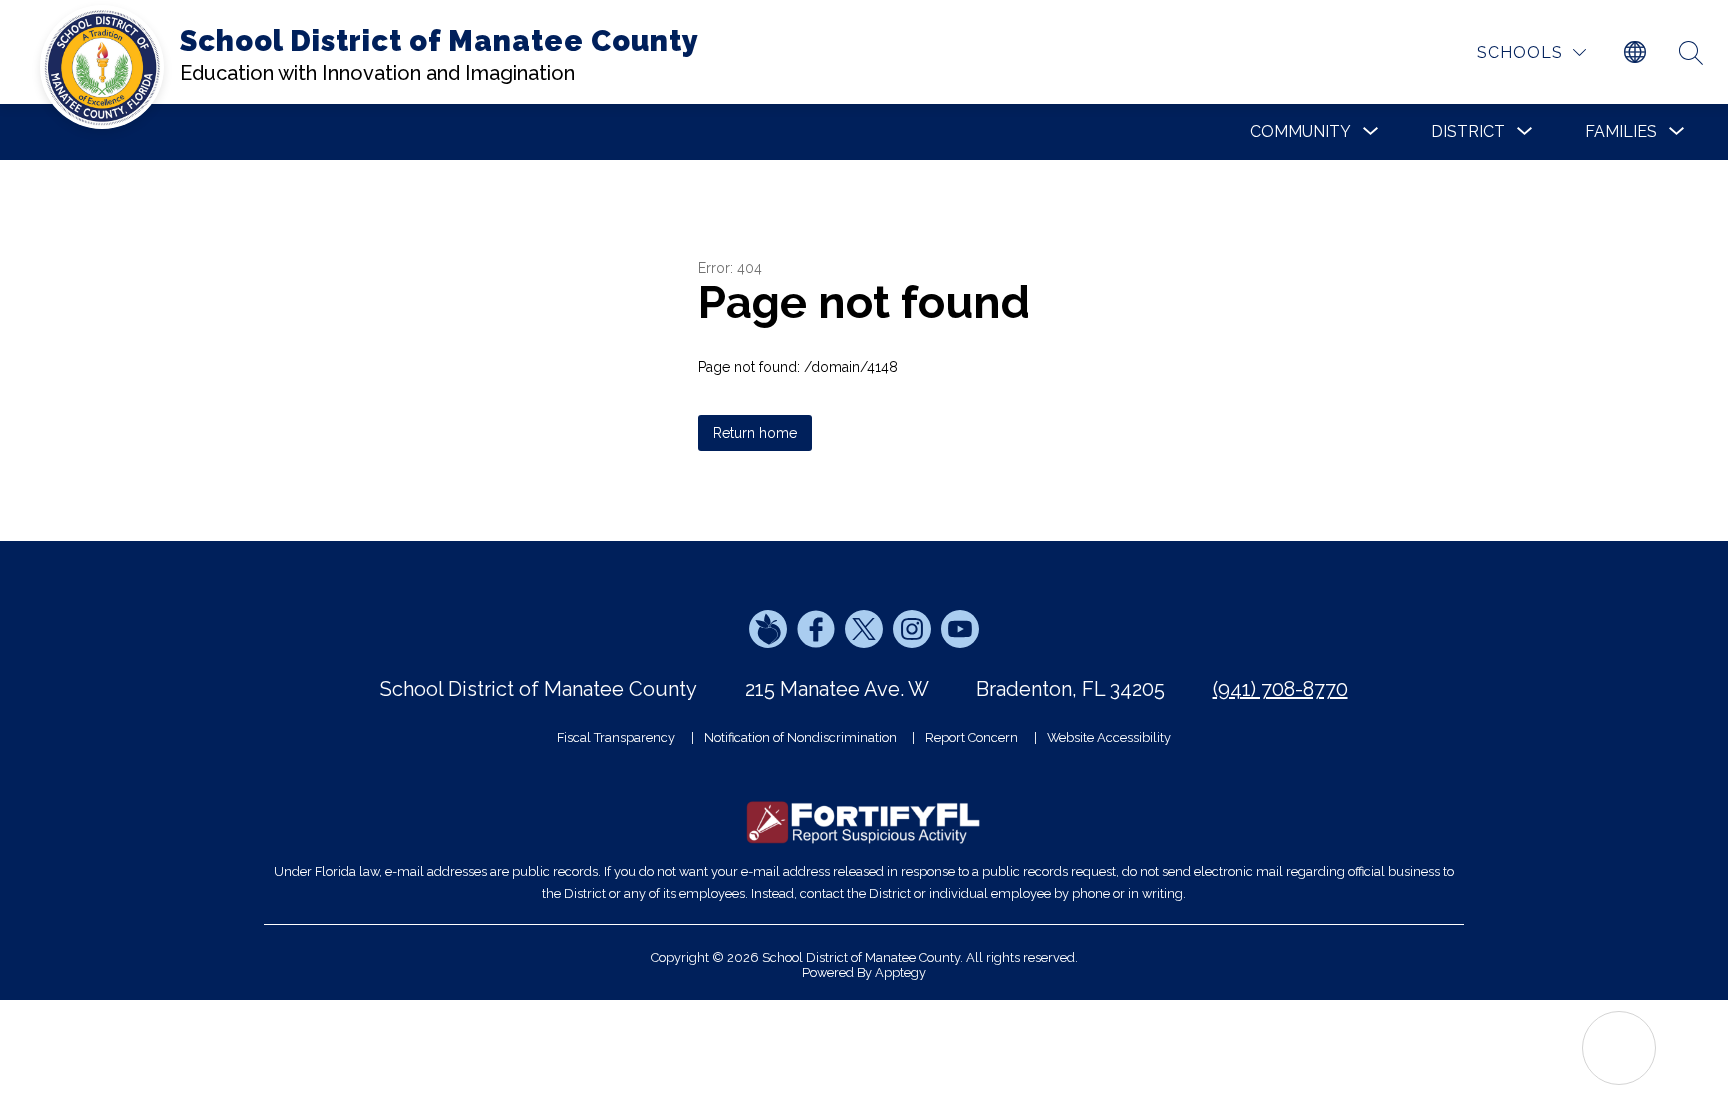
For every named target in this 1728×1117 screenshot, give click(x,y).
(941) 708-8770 (1280, 689)
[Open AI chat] (1619, 1048)
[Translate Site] (1635, 53)
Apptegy (900, 972)
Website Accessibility (1109, 737)
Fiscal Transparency (616, 737)
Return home (755, 433)
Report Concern (971, 737)
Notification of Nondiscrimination (800, 737)
